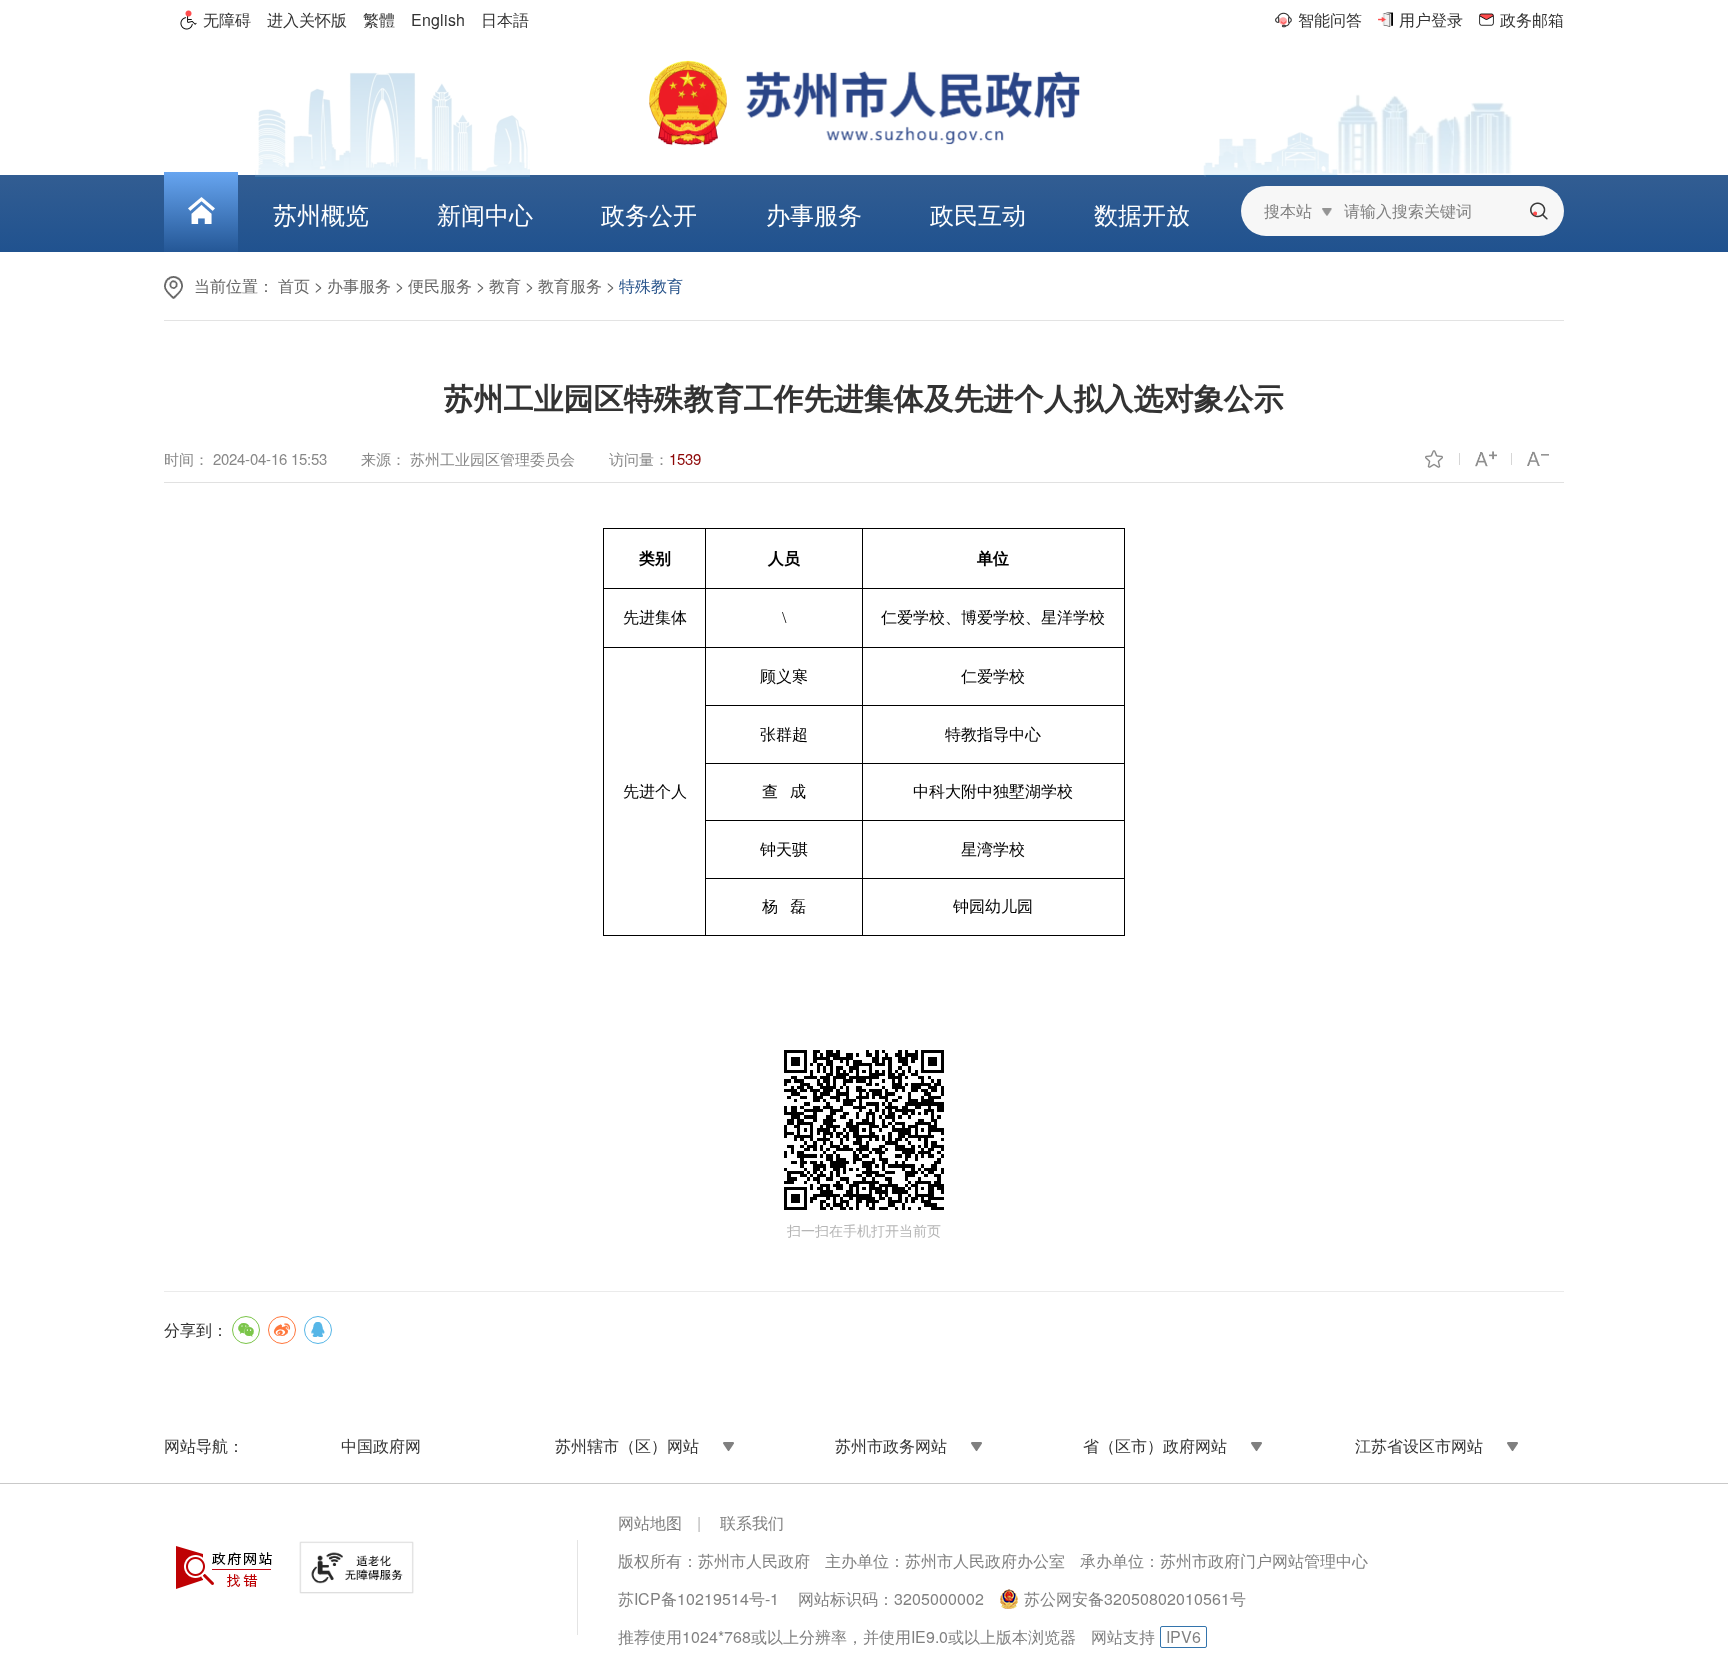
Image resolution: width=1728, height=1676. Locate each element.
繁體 (379, 19)
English (438, 19)
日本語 (505, 19)
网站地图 (650, 1522)
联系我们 (752, 1522)
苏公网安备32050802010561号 (1135, 1598)
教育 (505, 285)
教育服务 (570, 285)
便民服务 (440, 285)
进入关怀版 (307, 19)
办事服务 (359, 285)
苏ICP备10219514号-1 (698, 1598)
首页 (294, 285)
